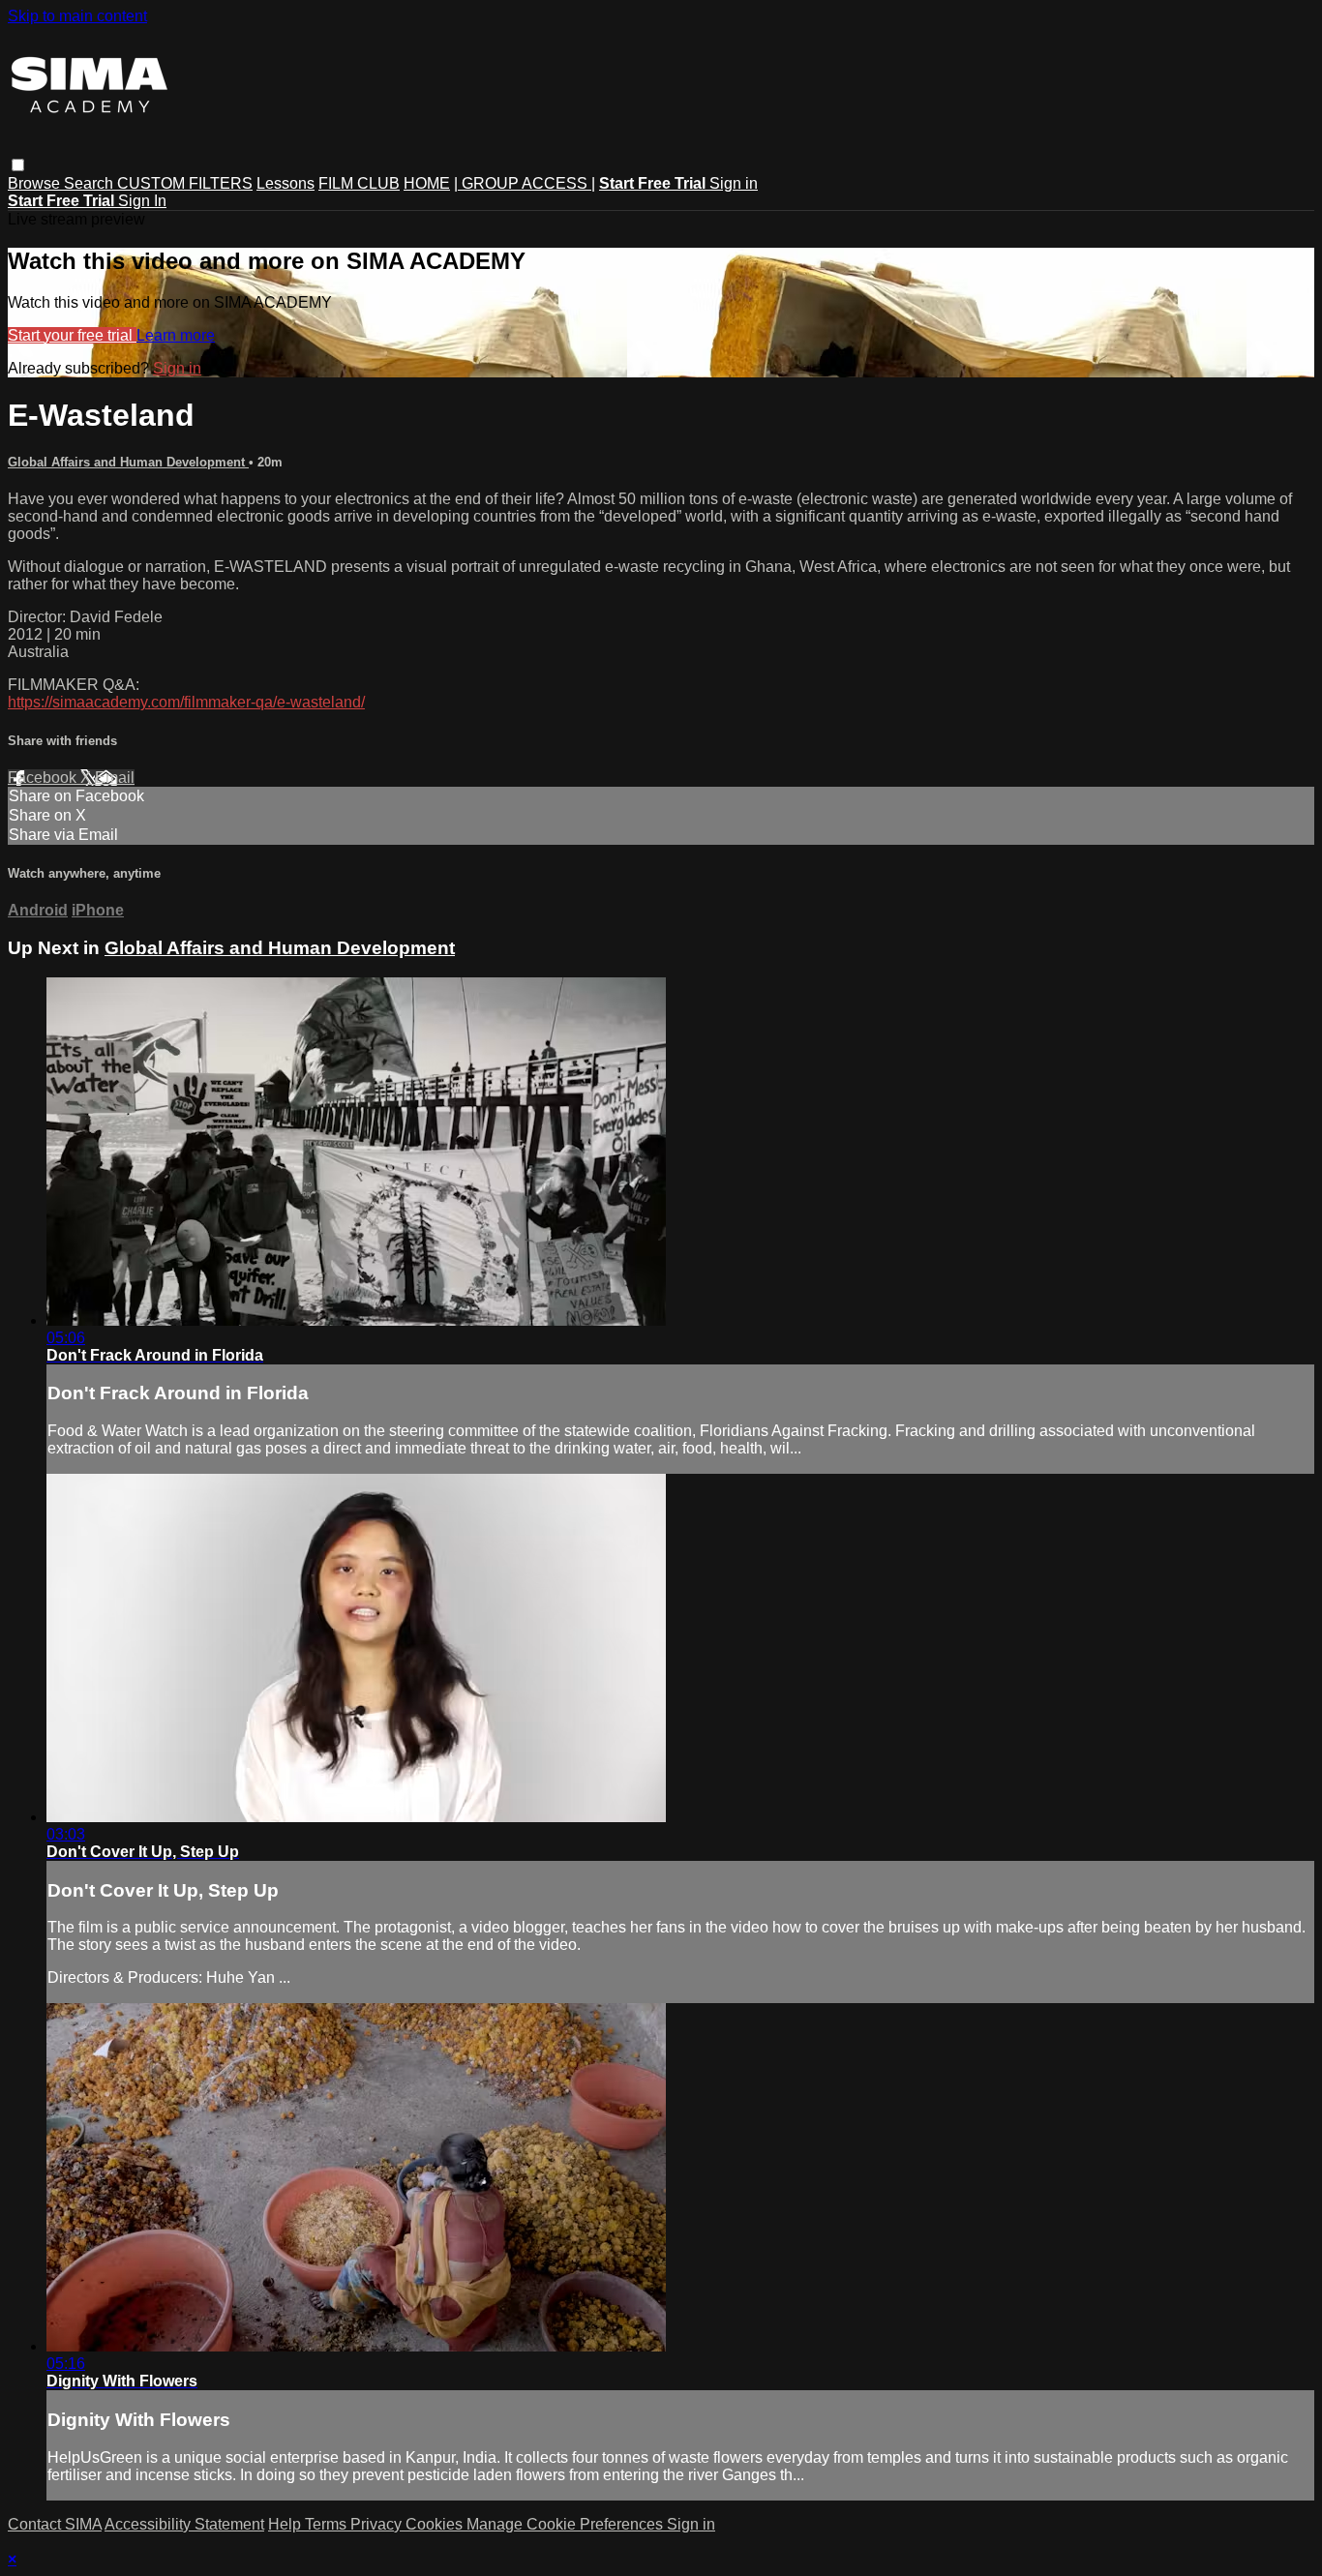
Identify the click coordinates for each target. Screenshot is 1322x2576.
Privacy (378, 2524)
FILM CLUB (359, 183)
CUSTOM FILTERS (185, 183)
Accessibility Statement (184, 2524)
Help (286, 2524)
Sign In (142, 201)
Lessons (285, 183)
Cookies (436, 2524)
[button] (18, 165)
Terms (328, 2524)
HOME (427, 183)
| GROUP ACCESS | (525, 183)
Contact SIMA (55, 2524)
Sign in (734, 183)
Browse (36, 183)
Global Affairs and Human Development (128, 462)
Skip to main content (77, 16)
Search (90, 183)
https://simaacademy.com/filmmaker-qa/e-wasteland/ (186, 702)
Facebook (44, 778)
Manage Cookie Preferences (567, 2524)
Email (115, 778)
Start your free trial (72, 335)
